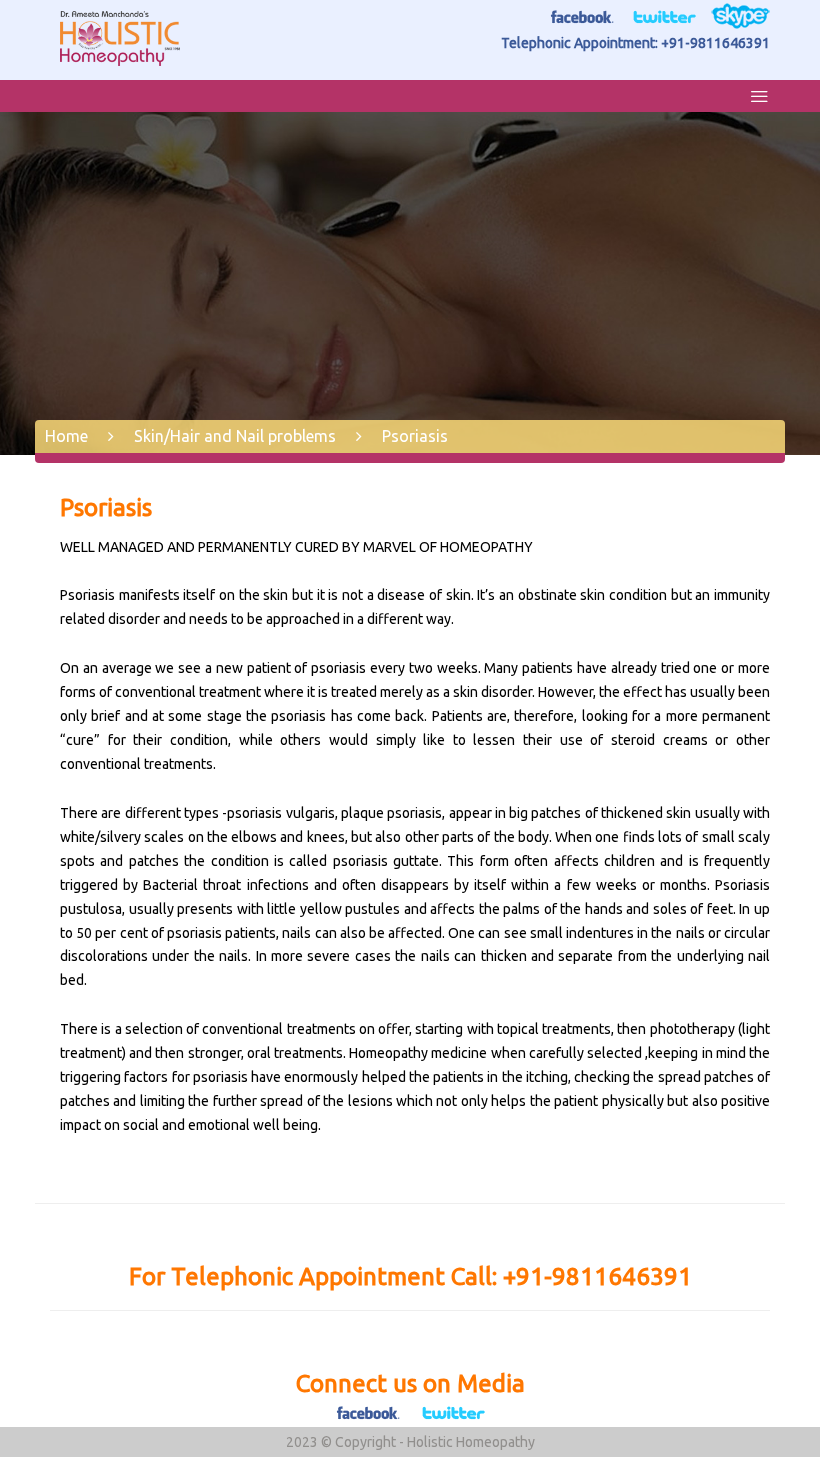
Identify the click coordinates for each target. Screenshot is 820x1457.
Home (66, 436)
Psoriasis (415, 436)
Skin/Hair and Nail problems (235, 436)
